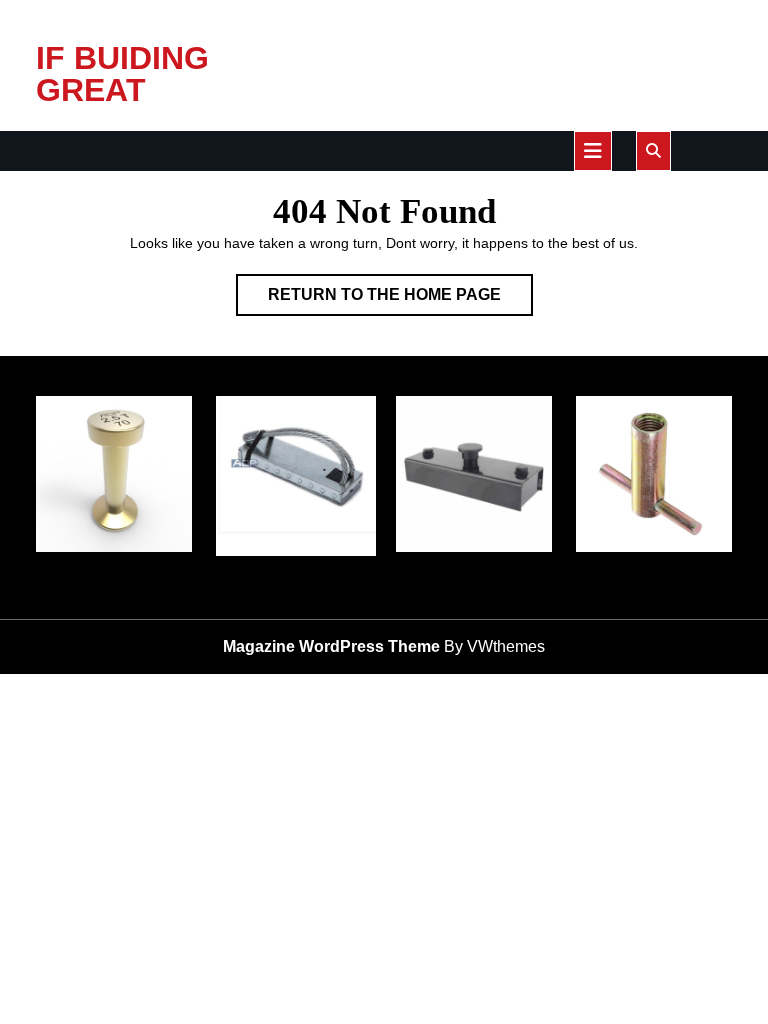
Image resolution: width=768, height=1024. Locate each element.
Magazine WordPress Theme (331, 646)
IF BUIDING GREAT (122, 74)
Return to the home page (400, 300)
